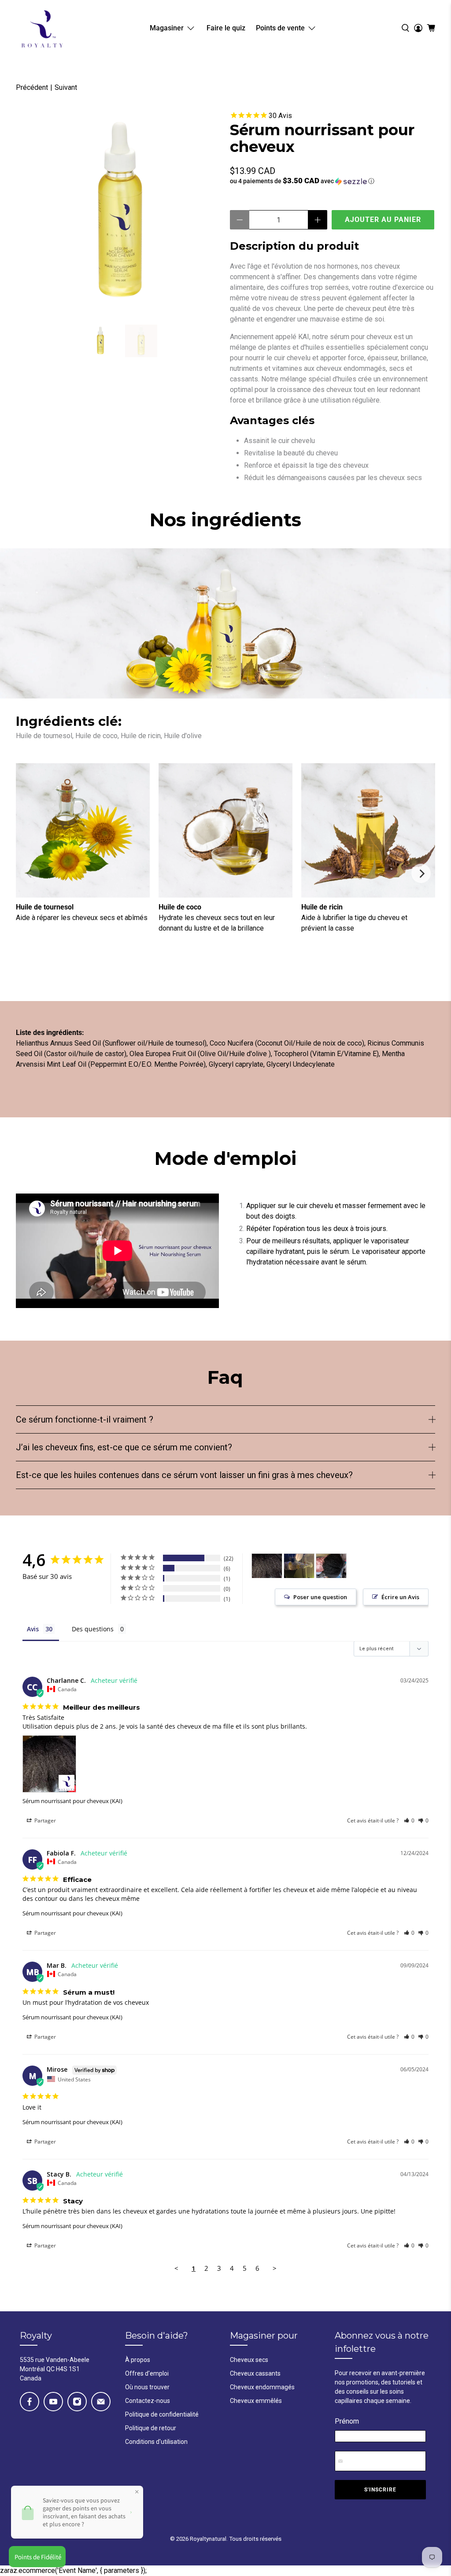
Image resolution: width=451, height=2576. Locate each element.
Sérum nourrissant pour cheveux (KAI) (72, 1801)
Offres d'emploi (147, 2373)
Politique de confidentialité (162, 2414)
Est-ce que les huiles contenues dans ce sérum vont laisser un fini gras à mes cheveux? (184, 1475)
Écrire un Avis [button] (400, 1597)
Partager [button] (44, 1820)
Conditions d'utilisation (156, 2442)
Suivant (66, 87)
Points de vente (280, 28)
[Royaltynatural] (42, 28)
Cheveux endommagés (262, 2387)
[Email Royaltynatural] (101, 2402)
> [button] (275, 2268)
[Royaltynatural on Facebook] (30, 2402)
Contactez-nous (148, 2401)
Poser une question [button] (320, 1597)
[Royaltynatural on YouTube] (53, 2402)
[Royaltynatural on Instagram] (77, 2402)
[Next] (421, 873)
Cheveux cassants (255, 2373)
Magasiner (167, 28)
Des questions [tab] (93, 1629)
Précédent (32, 87)
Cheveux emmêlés (256, 2401)
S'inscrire (380, 2490)
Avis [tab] (33, 1629)
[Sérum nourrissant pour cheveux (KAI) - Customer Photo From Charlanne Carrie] (267, 1566)
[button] (333, 181)
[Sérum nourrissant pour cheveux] (118, 213)
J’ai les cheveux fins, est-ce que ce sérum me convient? (124, 1447)
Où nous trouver (147, 2387)
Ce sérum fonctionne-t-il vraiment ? (85, 1419)
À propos (138, 2360)
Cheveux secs (249, 2360)
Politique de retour (151, 2428)
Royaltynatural (208, 2539)
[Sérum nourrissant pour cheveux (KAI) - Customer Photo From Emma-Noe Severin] (331, 1566)
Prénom (347, 2421)
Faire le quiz (226, 28)
